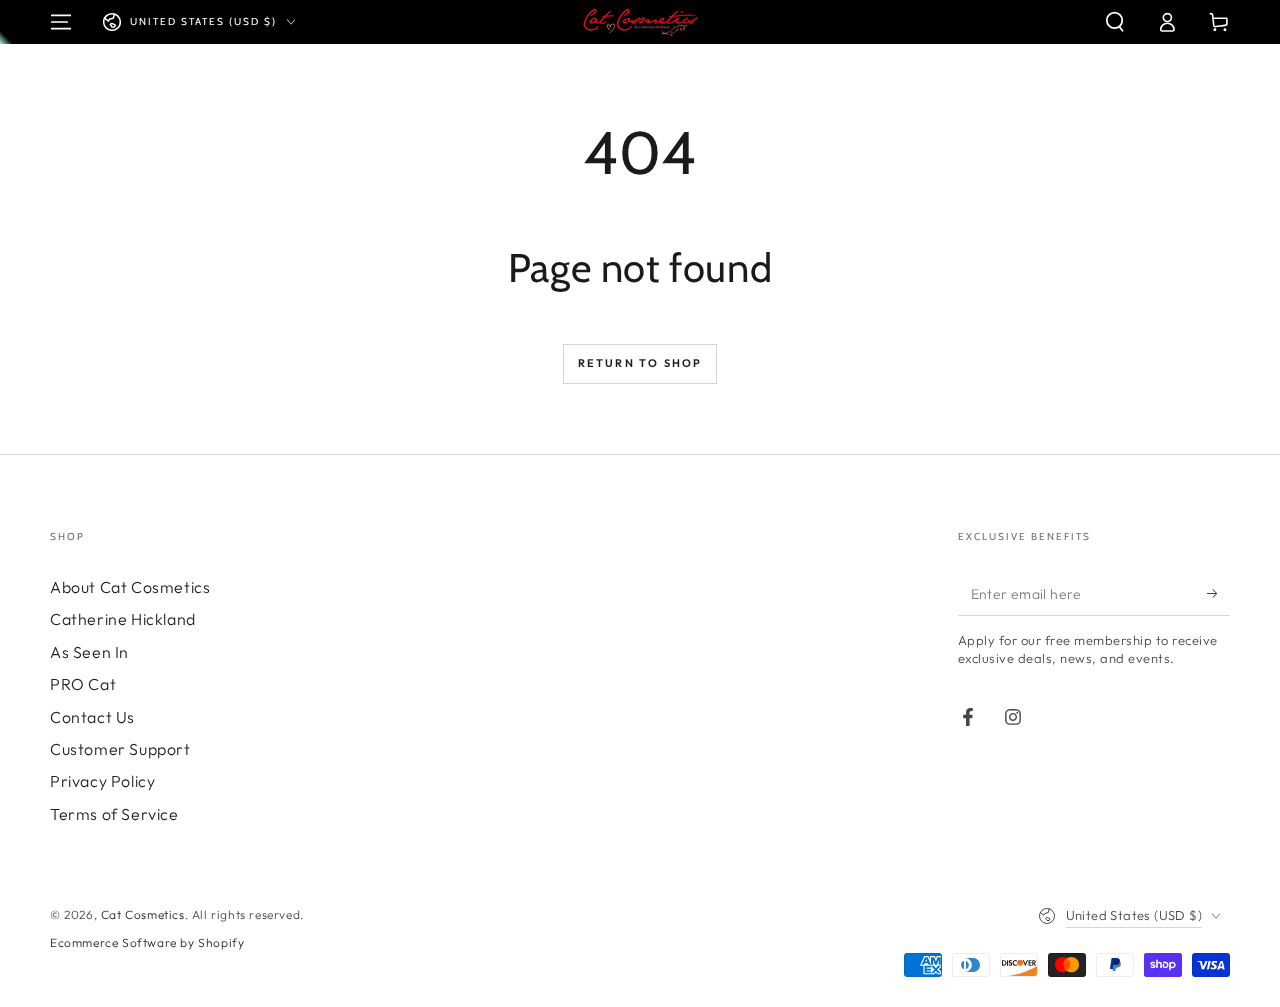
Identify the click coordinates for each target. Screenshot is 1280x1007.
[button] (1115, 22)
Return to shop (640, 363)
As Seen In (89, 652)
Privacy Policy (102, 781)
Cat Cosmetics (143, 914)
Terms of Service (114, 814)
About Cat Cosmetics (130, 587)
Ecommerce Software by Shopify (147, 942)
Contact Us (92, 717)
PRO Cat (83, 684)
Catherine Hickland (123, 619)
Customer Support (120, 749)
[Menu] (61, 22)
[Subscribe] (1218, 593)
